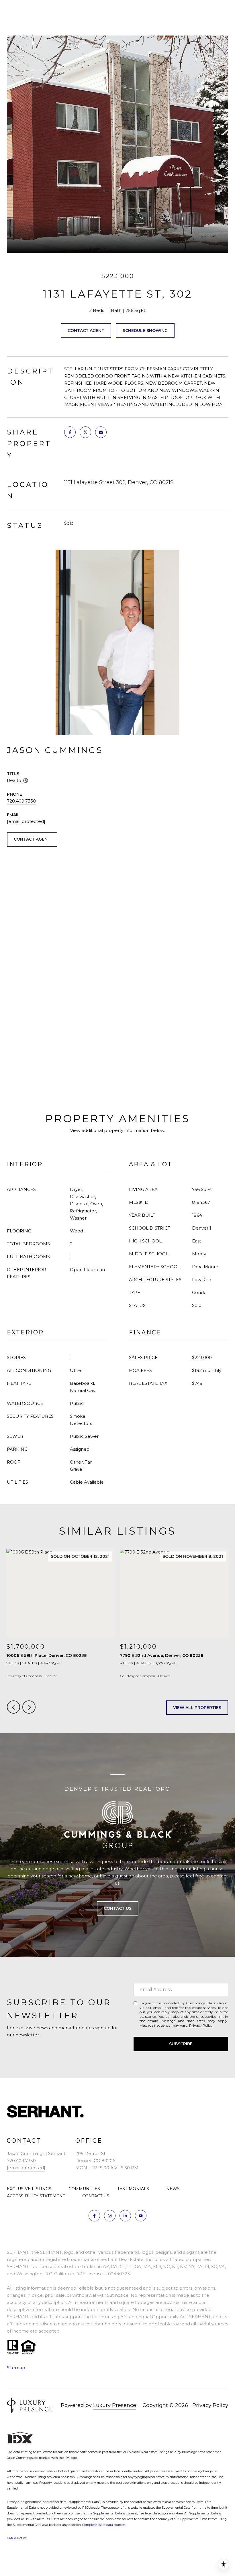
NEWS (173, 2189)
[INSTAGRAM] (110, 2216)
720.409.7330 (21, 801)
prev (13, 1707)
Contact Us (118, 1908)
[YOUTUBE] (141, 2216)
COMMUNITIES (84, 2189)
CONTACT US (96, 2196)
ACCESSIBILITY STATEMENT (36, 2196)
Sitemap (16, 2368)
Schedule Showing (145, 331)
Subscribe (181, 2044)
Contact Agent (86, 331)
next (29, 1707)
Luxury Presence (115, 2405)
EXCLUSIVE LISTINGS (29, 2189)
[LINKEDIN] (125, 2216)
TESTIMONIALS (133, 2189)
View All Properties (197, 1708)
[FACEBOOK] (94, 2216)
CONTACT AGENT (32, 839)
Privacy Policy (201, 2025)
